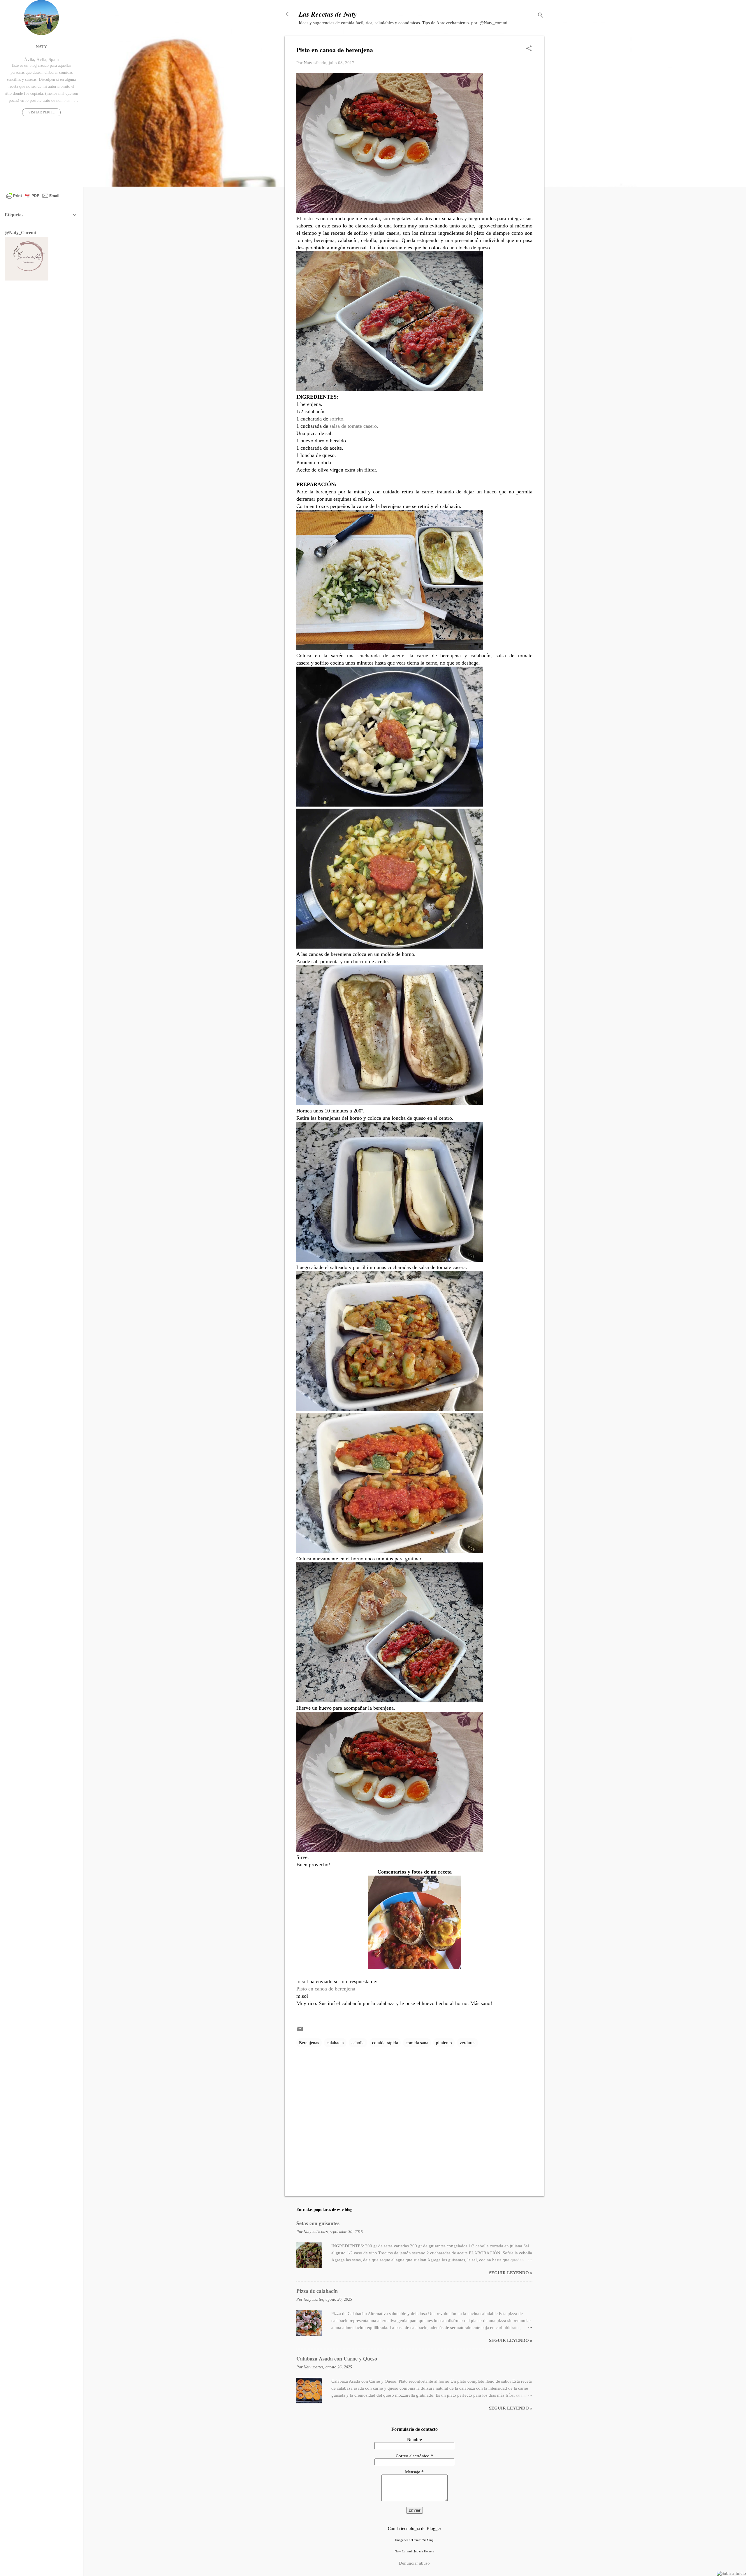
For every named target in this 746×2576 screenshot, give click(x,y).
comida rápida (385, 2043)
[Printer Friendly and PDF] (33, 199)
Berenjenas (309, 2043)
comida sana (417, 2043)
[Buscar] (541, 16)
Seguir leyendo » (511, 2273)
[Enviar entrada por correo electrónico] (300, 2031)
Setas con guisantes (318, 2223)
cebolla (358, 2043)
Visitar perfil (41, 112)
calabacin (335, 2043)
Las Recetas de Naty (328, 14)
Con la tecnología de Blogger (415, 2528)
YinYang (428, 2540)
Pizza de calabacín (317, 2291)
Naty (41, 47)
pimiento (444, 2043)
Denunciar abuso (414, 2563)
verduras (467, 2043)
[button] (529, 49)
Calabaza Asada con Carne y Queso (337, 2358)
